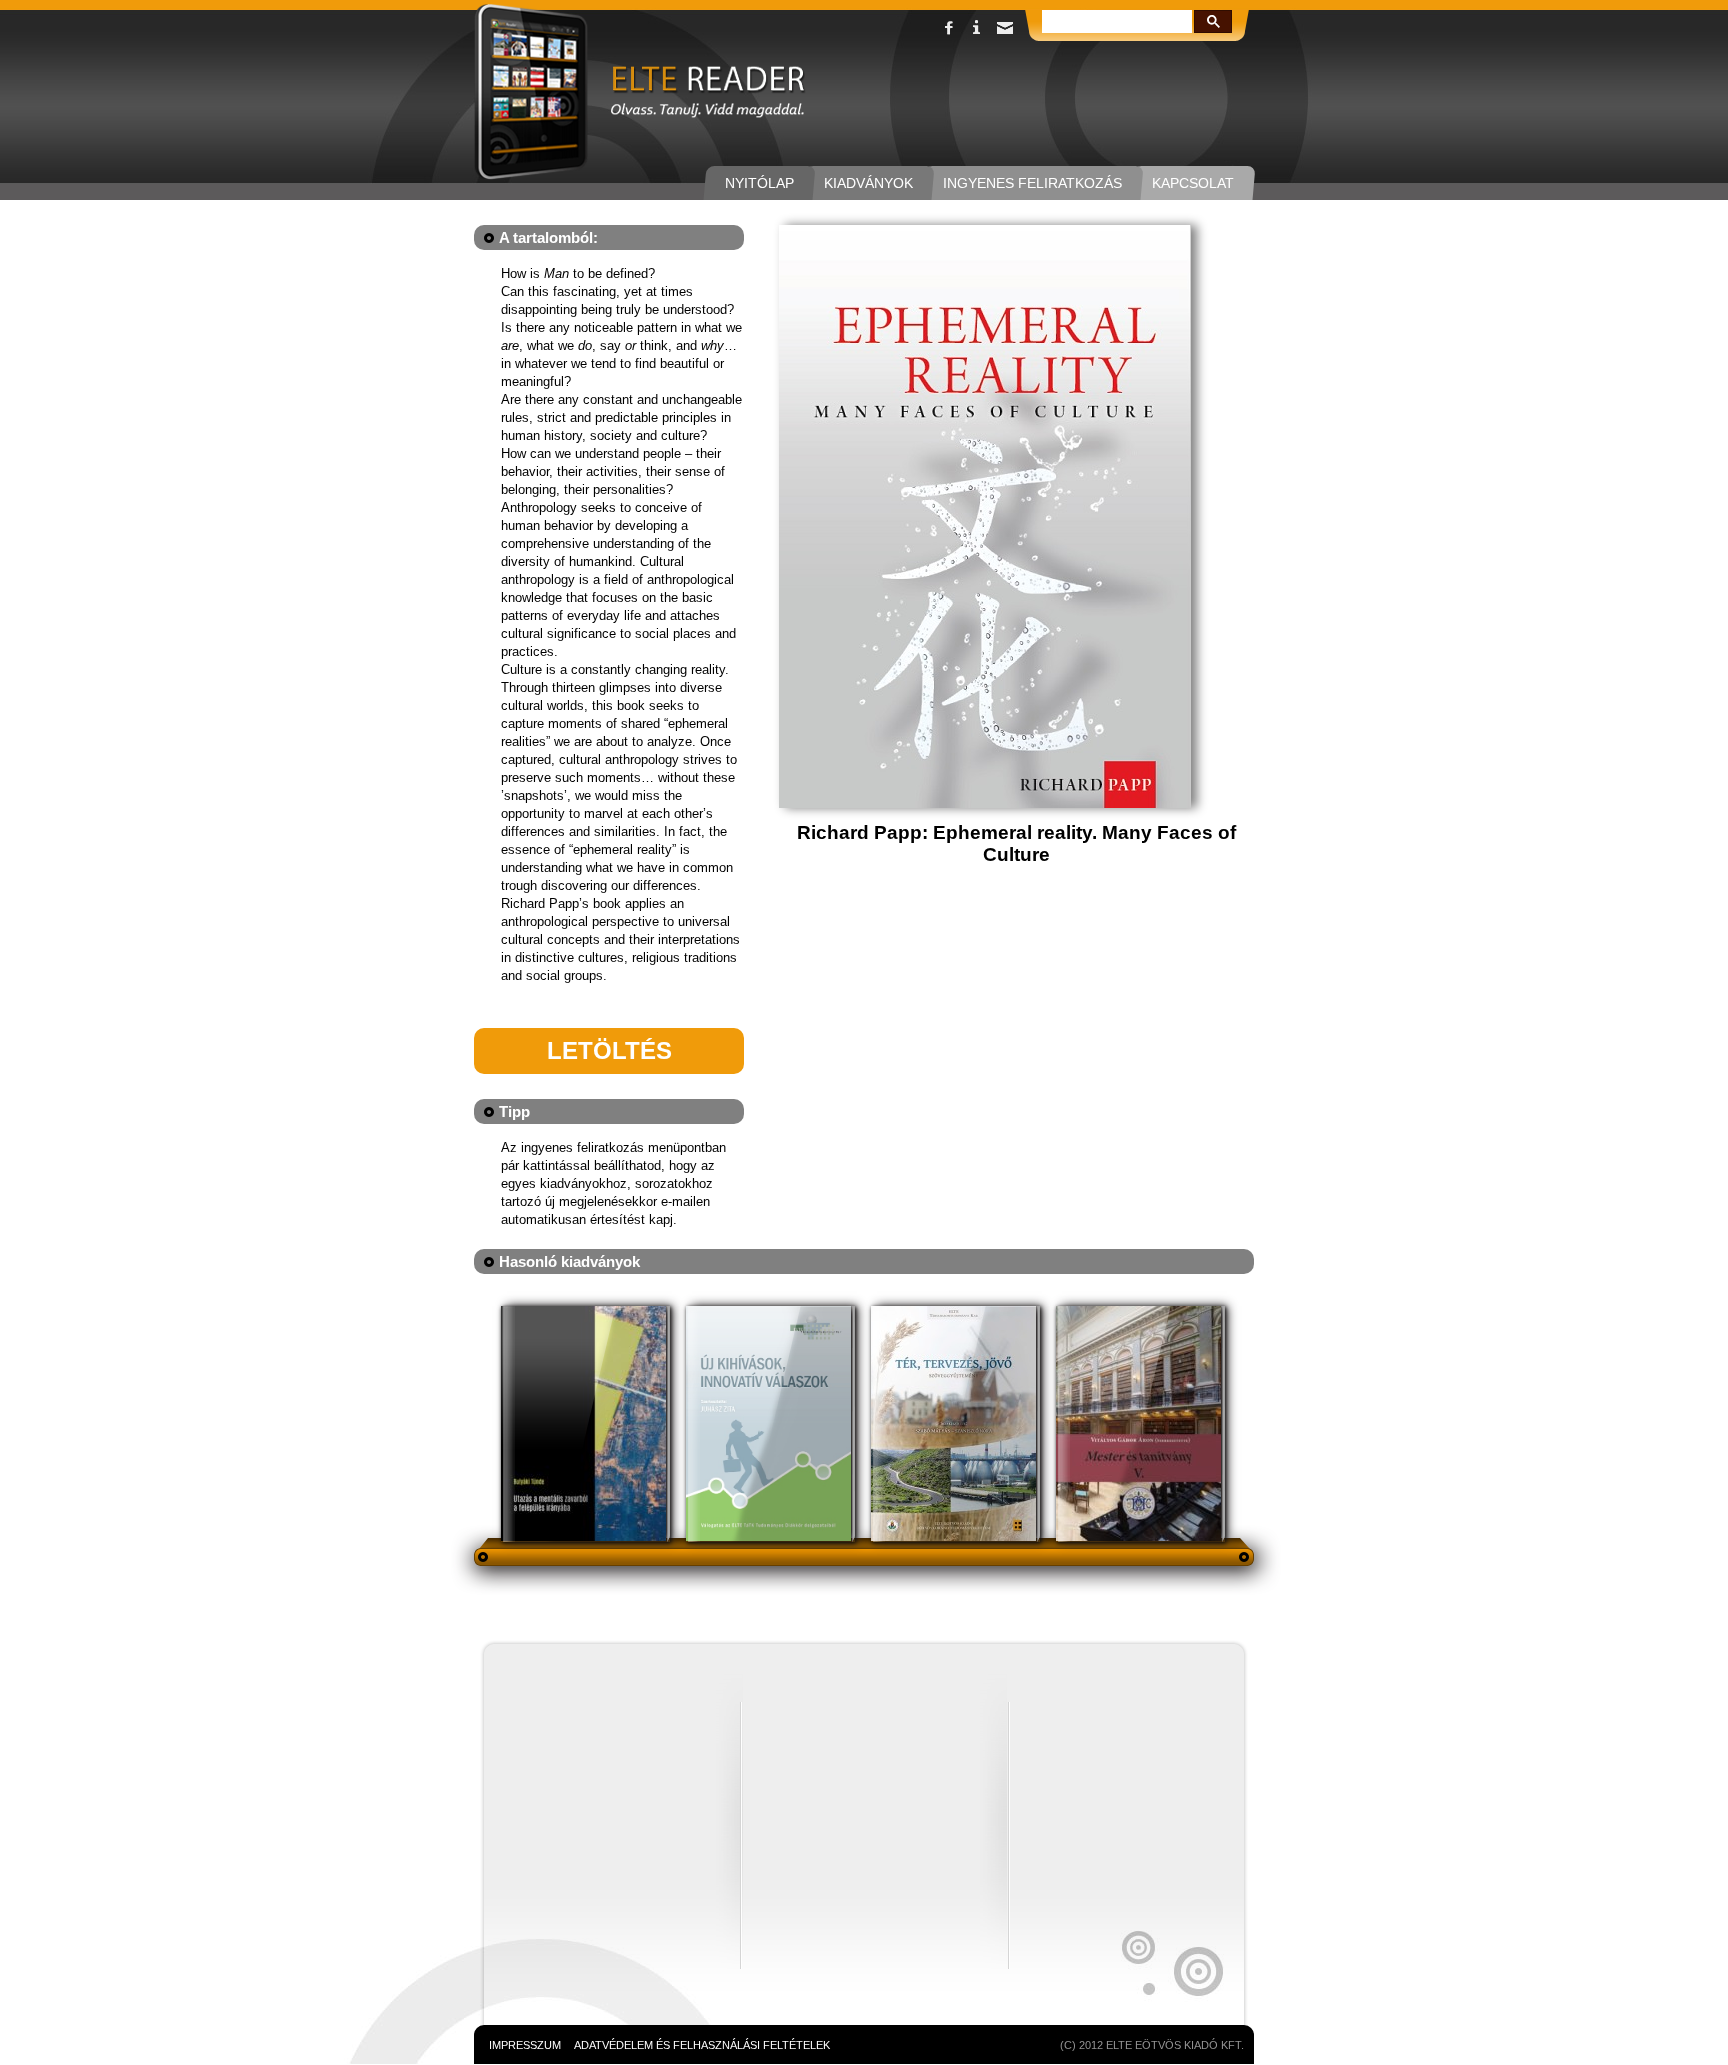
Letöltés (609, 1050)
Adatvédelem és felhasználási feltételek (702, 2045)
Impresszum (525, 2045)
